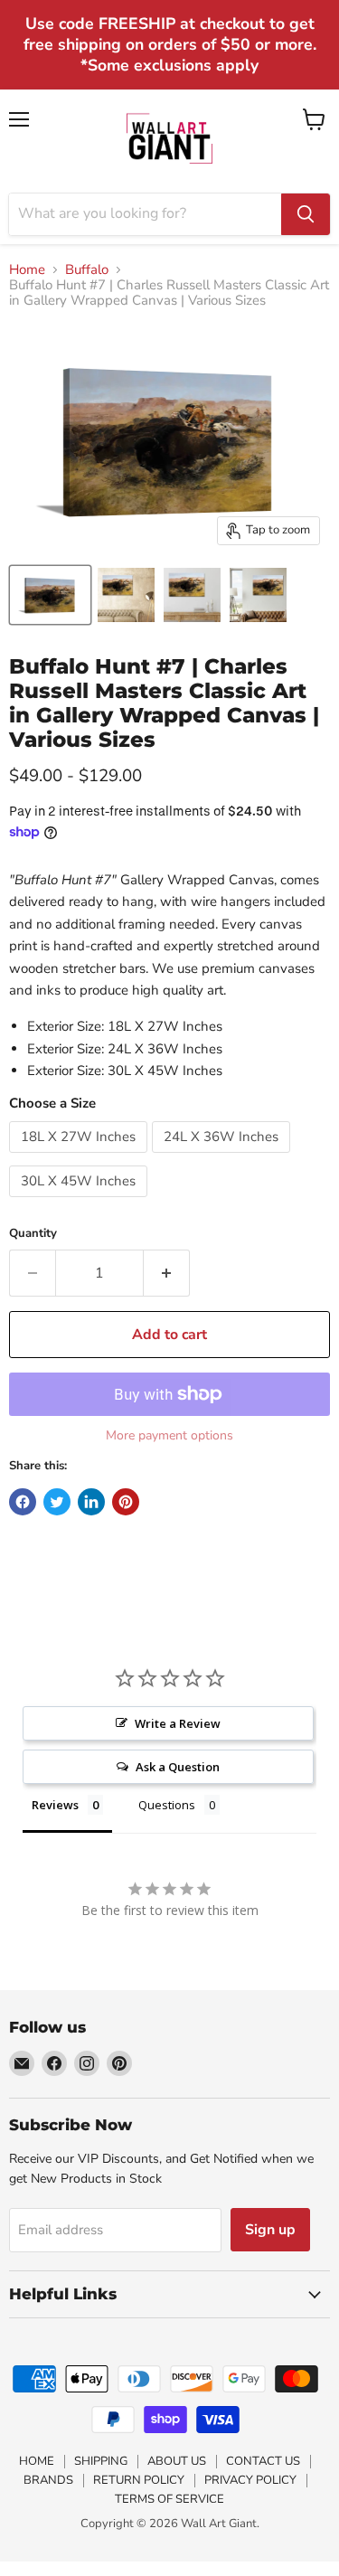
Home (27, 270)
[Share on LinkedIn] (91, 1502)
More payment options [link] (169, 1436)
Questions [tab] (167, 1805)
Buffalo (87, 270)
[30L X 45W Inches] (80, 1202)
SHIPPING (101, 2461)
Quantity (33, 1234)
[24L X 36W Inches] (223, 1157)
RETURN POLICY (139, 2480)
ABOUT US (177, 2461)
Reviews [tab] (55, 1805)
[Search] (306, 214)
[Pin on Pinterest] (126, 1502)
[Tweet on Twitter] (57, 1502)
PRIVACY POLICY (250, 2480)
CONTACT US (263, 2461)
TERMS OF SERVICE (169, 2499)
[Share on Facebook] (23, 1502)
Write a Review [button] (178, 1723)
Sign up (270, 2230)
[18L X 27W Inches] (80, 1157)
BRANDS (48, 2480)
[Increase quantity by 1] (167, 1273)
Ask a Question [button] (178, 1767)
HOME (37, 2461)
